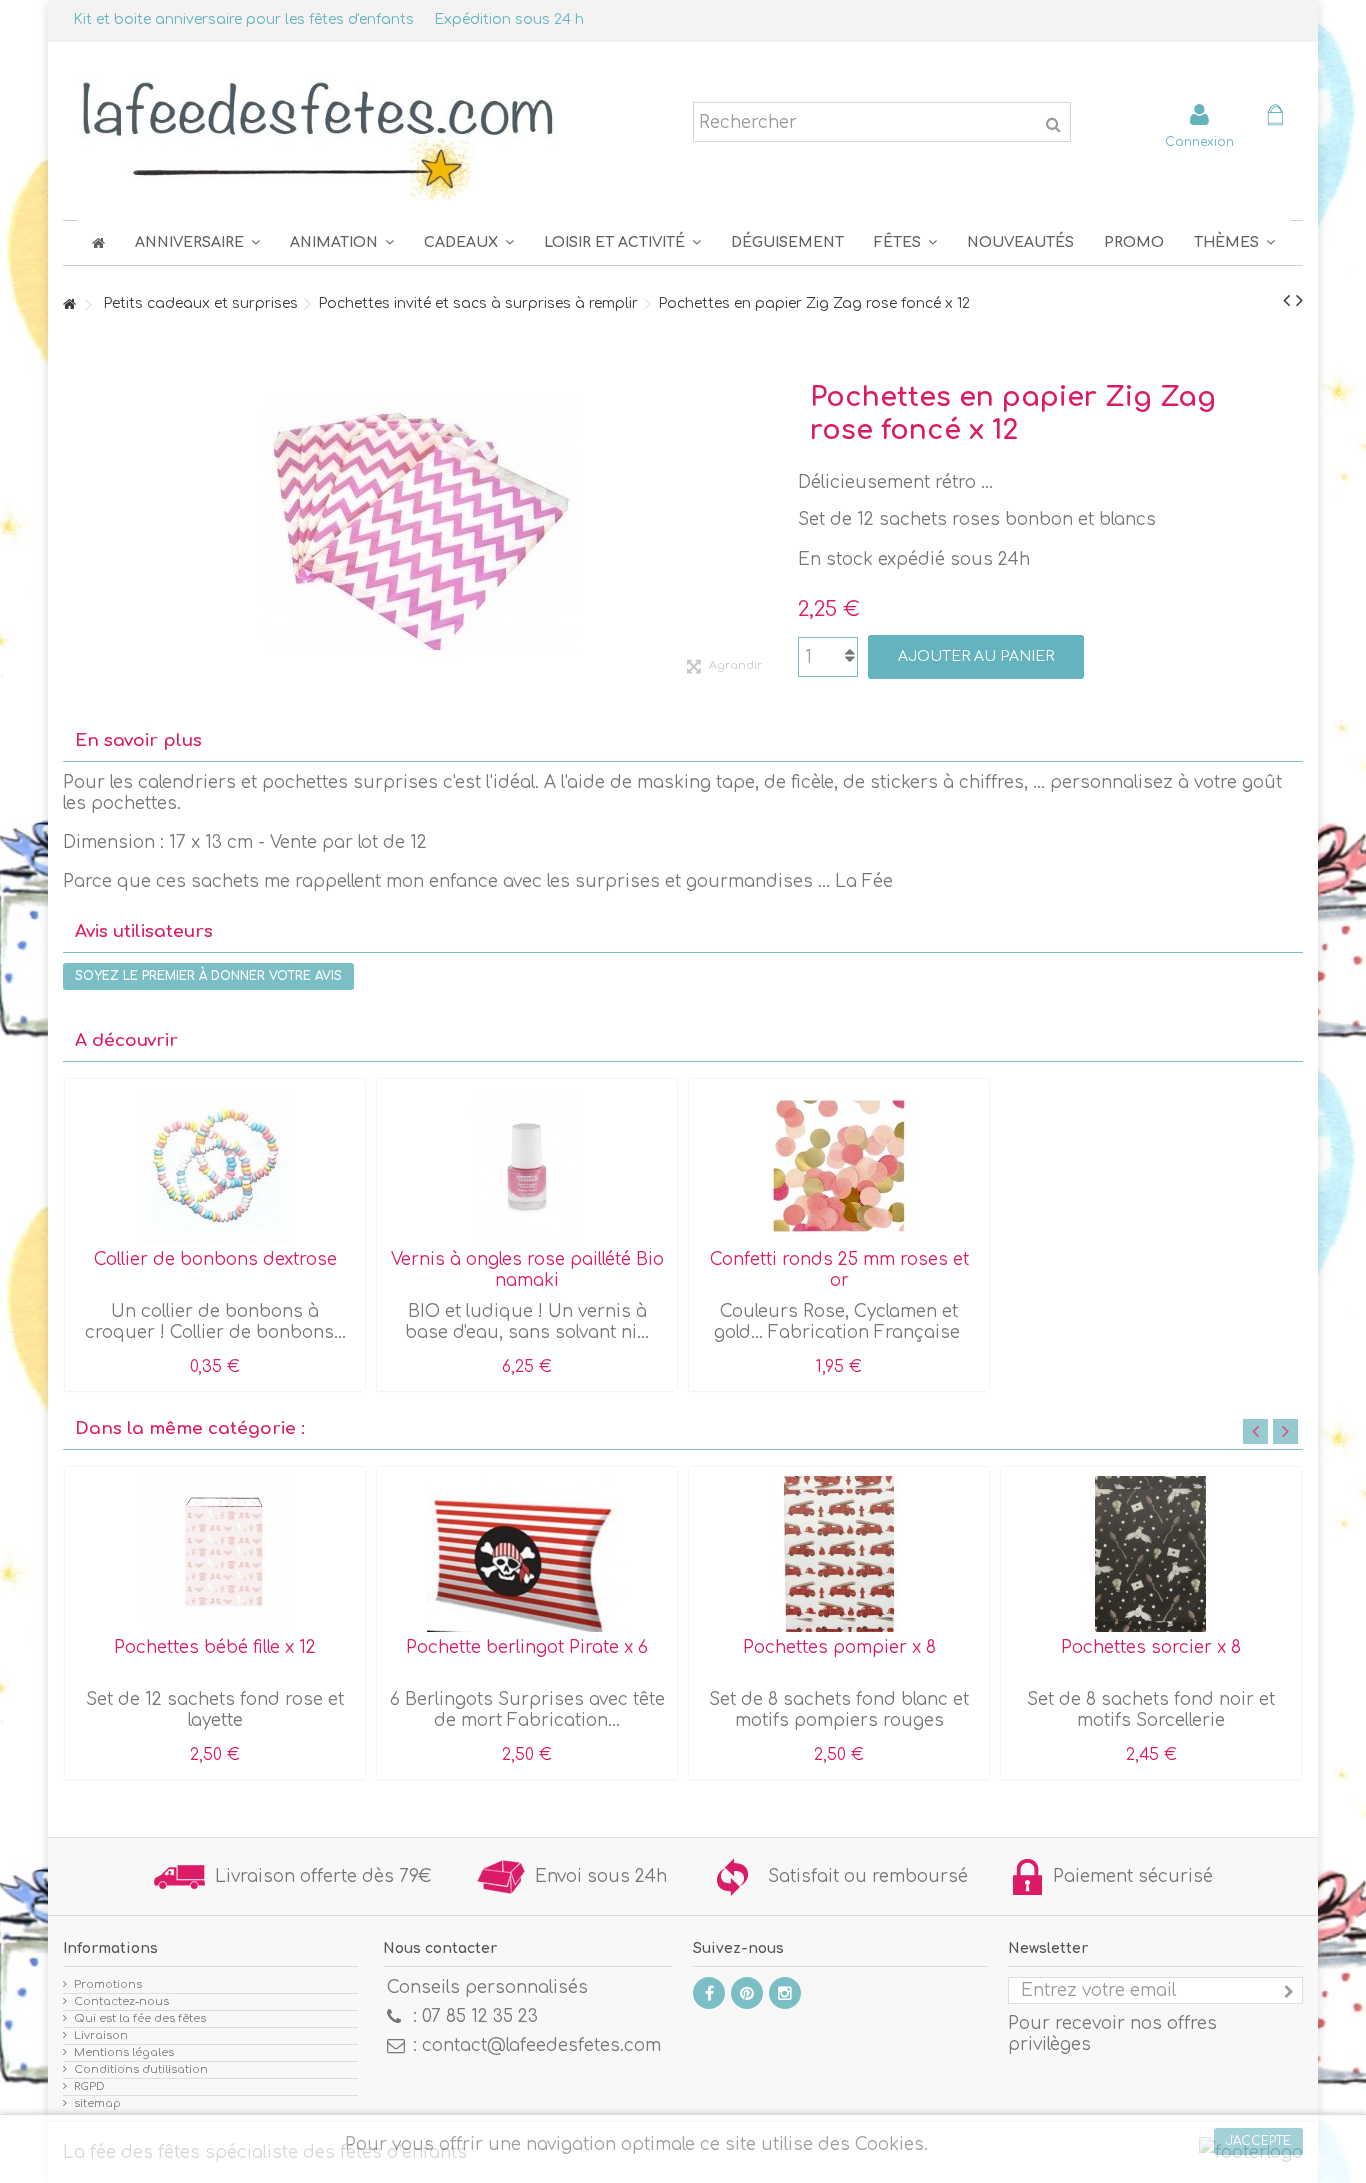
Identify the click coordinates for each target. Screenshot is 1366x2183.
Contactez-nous (121, 2001)
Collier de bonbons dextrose (215, 1259)
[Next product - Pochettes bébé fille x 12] (1299, 301)
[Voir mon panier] (1275, 117)
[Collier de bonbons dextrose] (215, 1166)
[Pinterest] (747, 1993)
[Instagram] (785, 1993)
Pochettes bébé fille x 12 (215, 1647)
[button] (905, 242)
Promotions (108, 1984)
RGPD (89, 2086)
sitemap (97, 2103)
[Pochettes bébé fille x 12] (215, 1554)
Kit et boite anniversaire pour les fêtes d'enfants (243, 19)
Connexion (1199, 141)
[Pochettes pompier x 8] (839, 1554)
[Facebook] (709, 1993)
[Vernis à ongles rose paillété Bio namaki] (527, 1166)
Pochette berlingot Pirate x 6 (527, 1647)
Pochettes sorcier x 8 (1151, 1647)
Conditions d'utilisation (141, 2069)
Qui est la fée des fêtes (140, 2018)
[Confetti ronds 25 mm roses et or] (839, 1166)
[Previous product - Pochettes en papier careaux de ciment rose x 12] (1286, 301)
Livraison (101, 2035)
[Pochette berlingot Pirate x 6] (527, 1554)
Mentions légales (124, 2052)
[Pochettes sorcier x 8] (1151, 1554)
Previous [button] (1255, 1431)
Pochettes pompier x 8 (839, 1647)
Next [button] (1285, 1431)
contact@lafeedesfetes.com (541, 2045)
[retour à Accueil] (69, 305)
